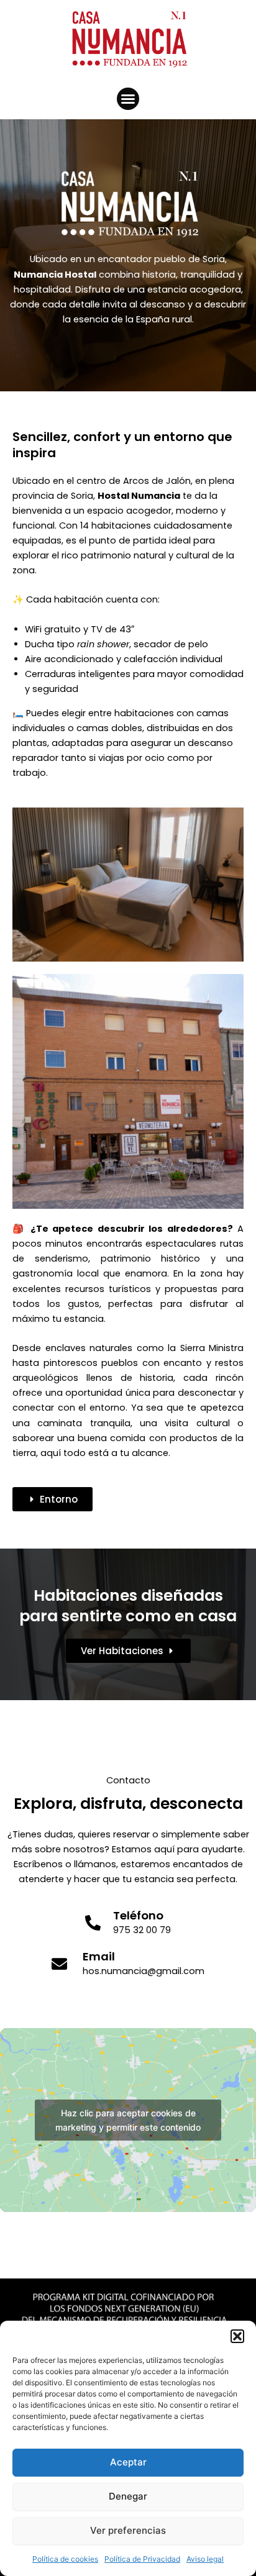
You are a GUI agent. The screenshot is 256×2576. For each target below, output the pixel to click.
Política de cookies (65, 2559)
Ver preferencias (128, 2530)
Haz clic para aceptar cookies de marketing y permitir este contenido (128, 2120)
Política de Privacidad (142, 2559)
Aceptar (128, 2462)
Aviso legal (205, 2559)
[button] (237, 2336)
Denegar (128, 2496)
